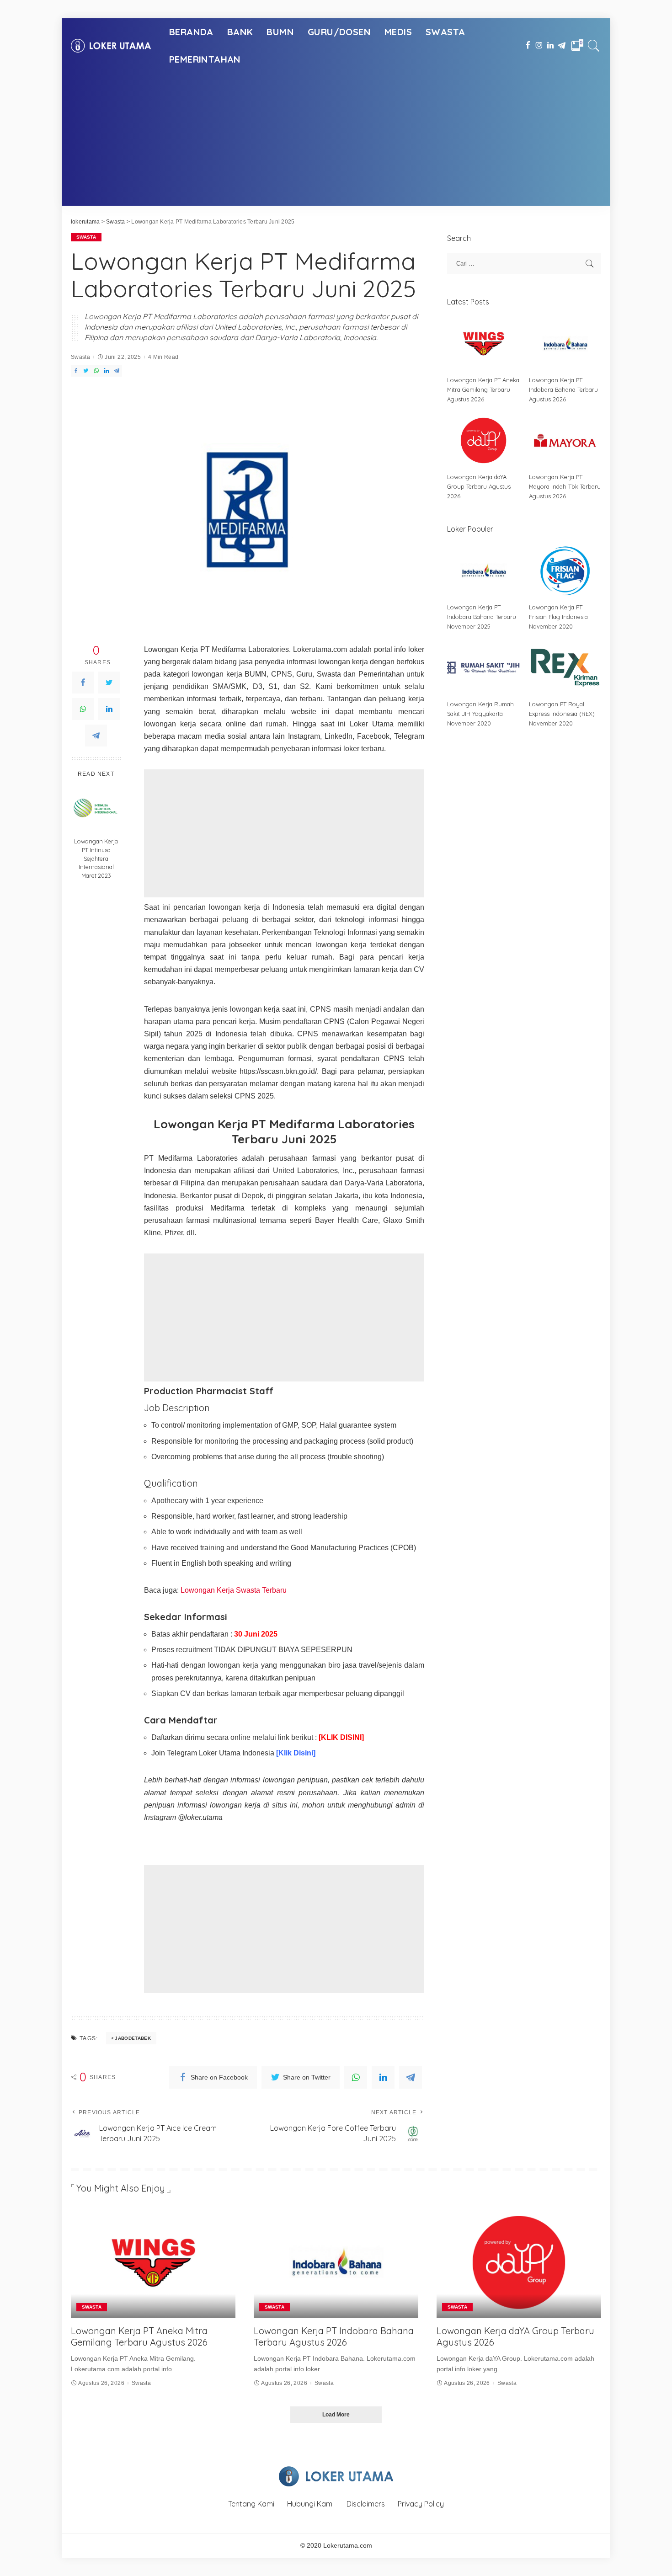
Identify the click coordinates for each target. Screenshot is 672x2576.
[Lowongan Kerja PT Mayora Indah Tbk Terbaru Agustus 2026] (565, 440)
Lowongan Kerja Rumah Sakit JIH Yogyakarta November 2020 (480, 714)
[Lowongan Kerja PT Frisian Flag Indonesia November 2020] (565, 571)
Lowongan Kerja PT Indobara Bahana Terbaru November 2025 (482, 617)
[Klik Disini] (296, 1753)
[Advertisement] (336, 142)
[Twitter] (109, 683)
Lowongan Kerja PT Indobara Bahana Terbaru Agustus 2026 (563, 389)
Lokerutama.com (348, 2546)
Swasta (86, 237)
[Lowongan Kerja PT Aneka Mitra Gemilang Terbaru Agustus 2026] (483, 344)
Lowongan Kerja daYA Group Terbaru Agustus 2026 (479, 486)
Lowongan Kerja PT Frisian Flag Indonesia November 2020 (558, 617)
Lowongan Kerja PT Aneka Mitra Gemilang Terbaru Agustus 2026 (483, 389)
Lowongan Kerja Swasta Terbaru (234, 1590)
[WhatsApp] (83, 709)
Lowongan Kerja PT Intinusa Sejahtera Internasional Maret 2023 (96, 859)
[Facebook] (83, 683)
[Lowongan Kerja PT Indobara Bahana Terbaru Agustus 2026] (565, 344)
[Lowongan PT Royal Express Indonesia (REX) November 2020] (565, 668)
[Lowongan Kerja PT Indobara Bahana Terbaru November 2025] (483, 571)
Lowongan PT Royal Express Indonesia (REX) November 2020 (562, 714)
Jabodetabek (133, 2038)
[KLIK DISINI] (341, 1737)
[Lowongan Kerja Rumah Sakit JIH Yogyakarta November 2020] (483, 668)
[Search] (594, 46)
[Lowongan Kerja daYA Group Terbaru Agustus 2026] (483, 440)
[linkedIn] (109, 709)
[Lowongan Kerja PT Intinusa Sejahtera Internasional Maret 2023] (96, 808)
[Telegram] (96, 736)
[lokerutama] (111, 46)
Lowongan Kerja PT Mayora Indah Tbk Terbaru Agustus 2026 (565, 486)
